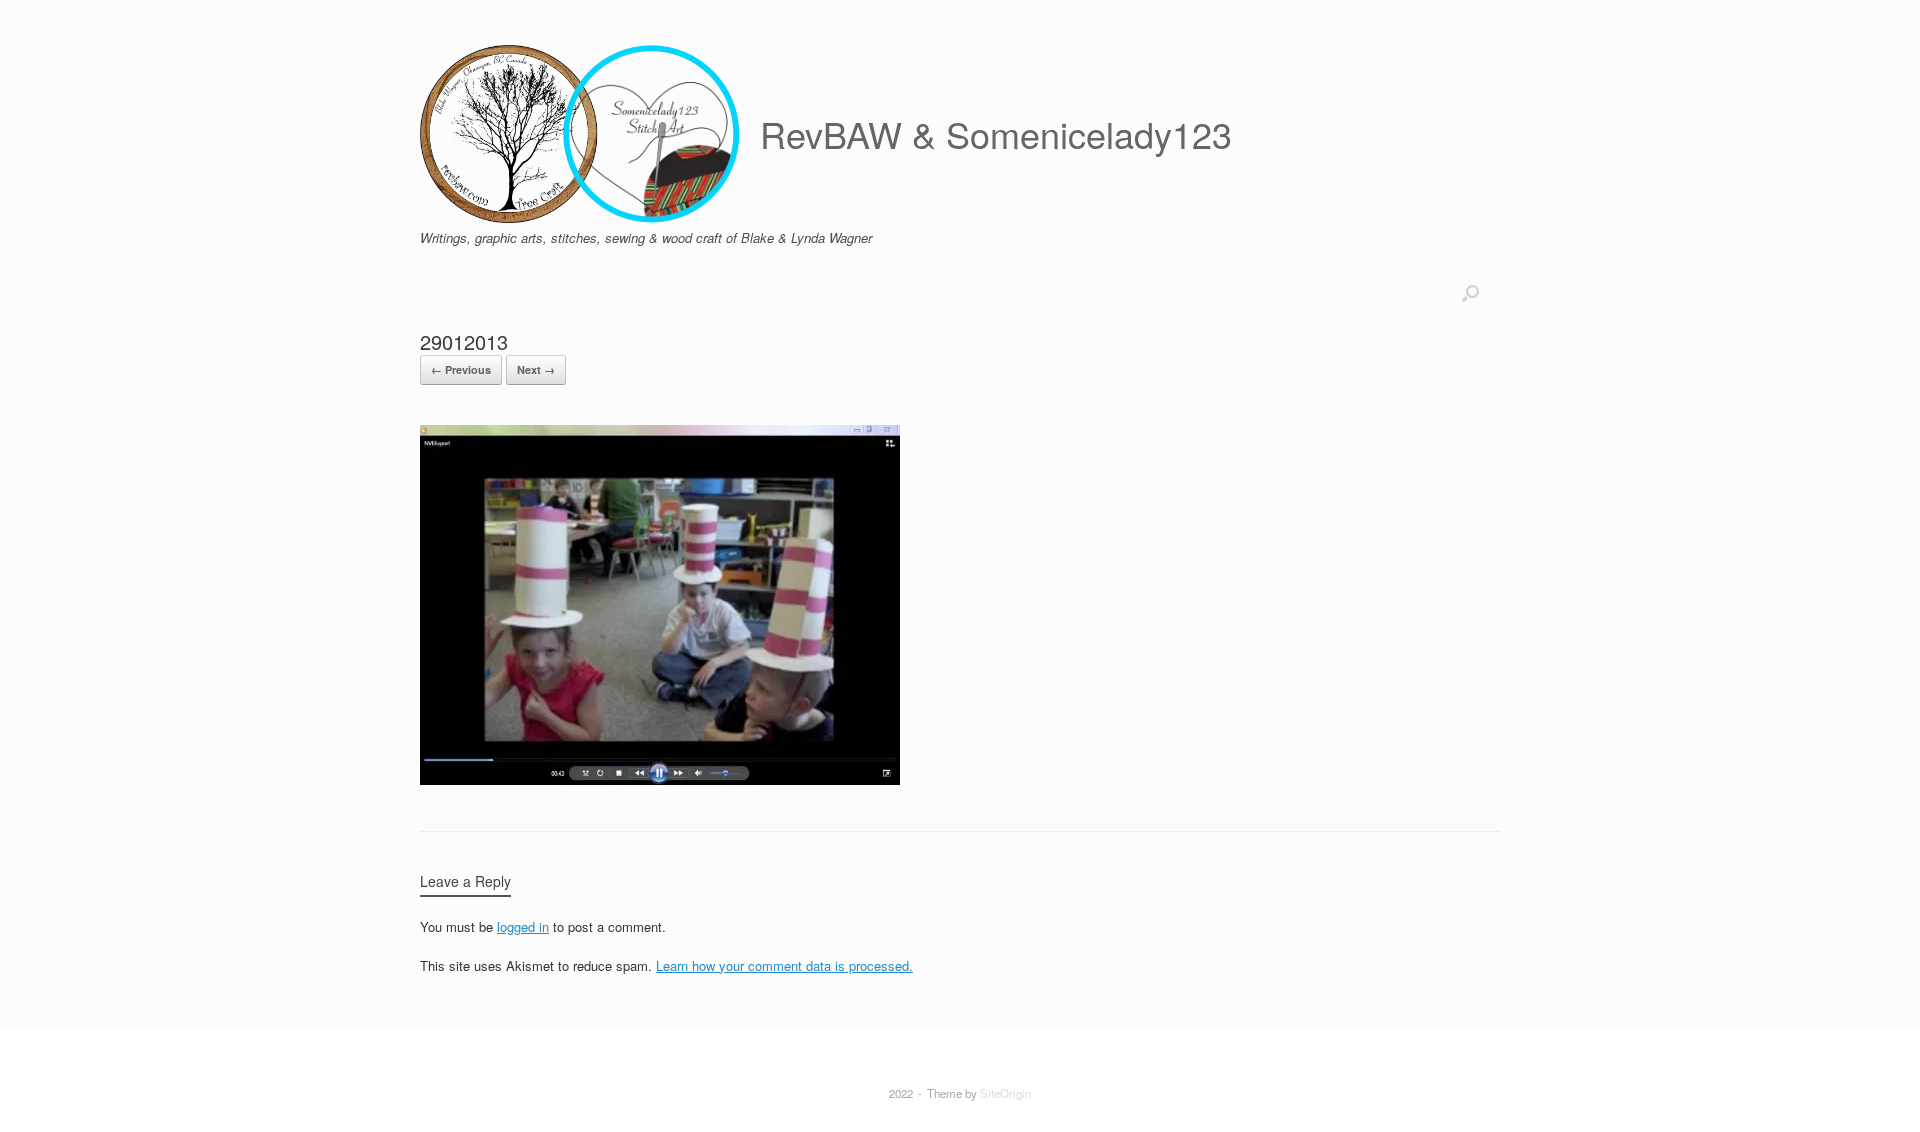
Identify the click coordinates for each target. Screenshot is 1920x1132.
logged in (523, 926)
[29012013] (660, 779)
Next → (536, 369)
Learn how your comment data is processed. (784, 965)
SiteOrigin (1005, 1093)
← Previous (461, 369)
